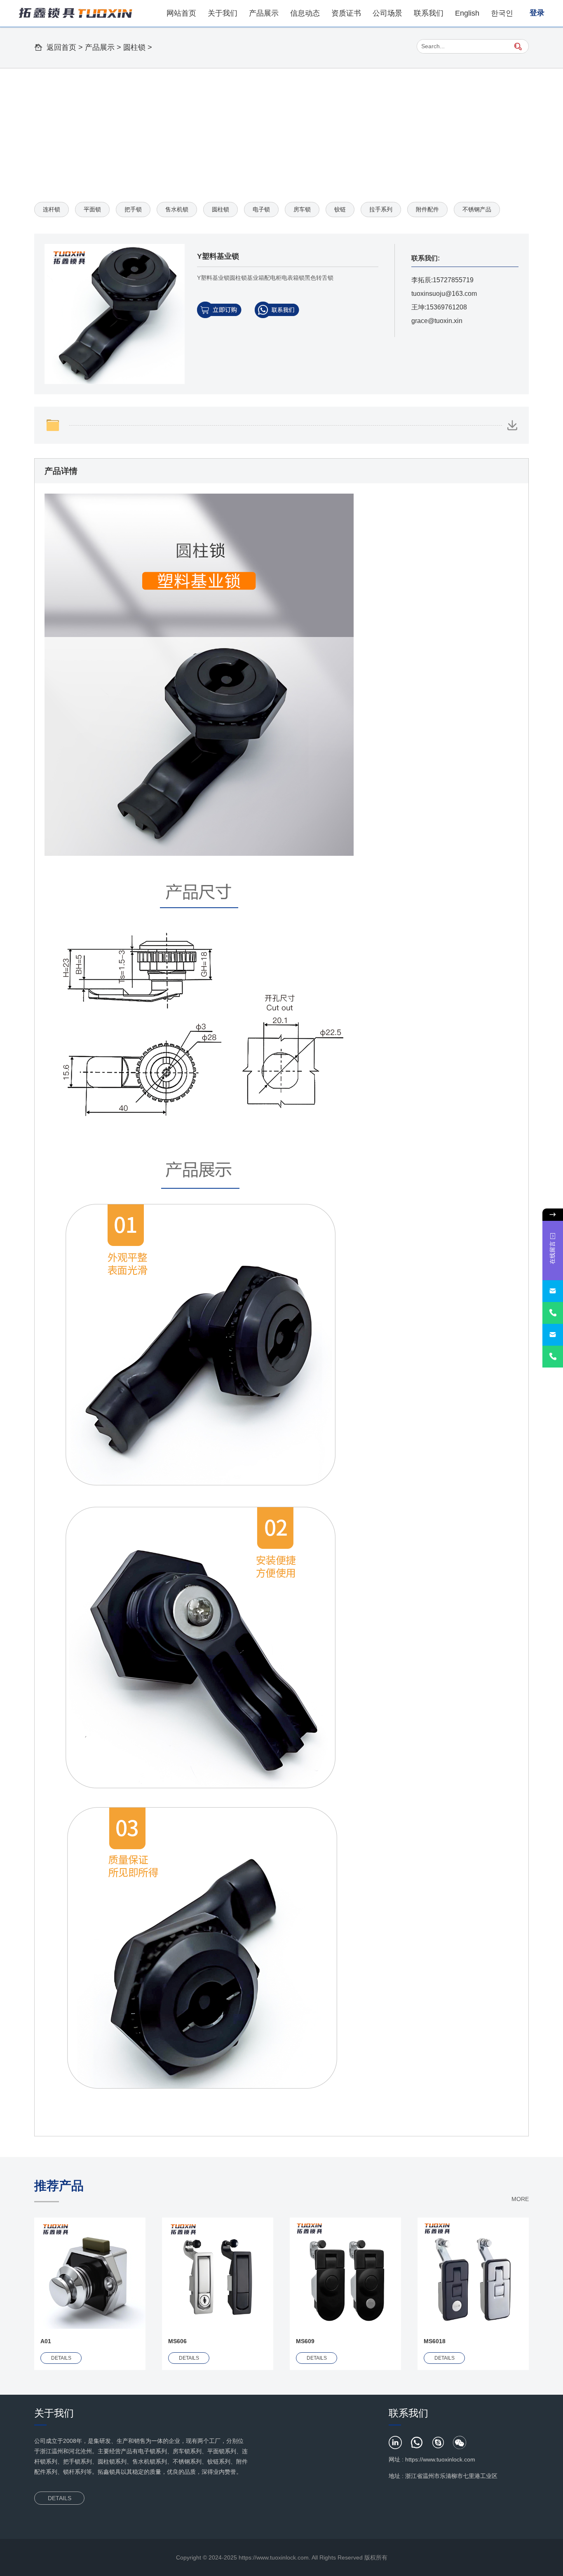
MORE (520, 2199)
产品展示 (264, 13)
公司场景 (387, 13)
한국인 (502, 13)
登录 (537, 13)
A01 (46, 2341)
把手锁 (133, 209)
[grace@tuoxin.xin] (553, 1335)
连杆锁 (52, 209)
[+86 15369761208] (553, 1357)
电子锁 (261, 209)
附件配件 (427, 209)
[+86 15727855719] (553, 1313)
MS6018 (435, 2341)
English (467, 13)
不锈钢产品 (477, 209)
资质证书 (346, 13)
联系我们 (429, 13)
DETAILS (61, 2358)
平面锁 (92, 209)
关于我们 (223, 13)
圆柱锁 (134, 47)
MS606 (177, 2341)
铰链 (340, 209)
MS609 (305, 2341)
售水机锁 (177, 209)
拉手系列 (381, 209)
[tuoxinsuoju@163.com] (553, 1291)
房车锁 (302, 209)
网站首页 (181, 13)
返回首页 (61, 47)
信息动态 (305, 13)
